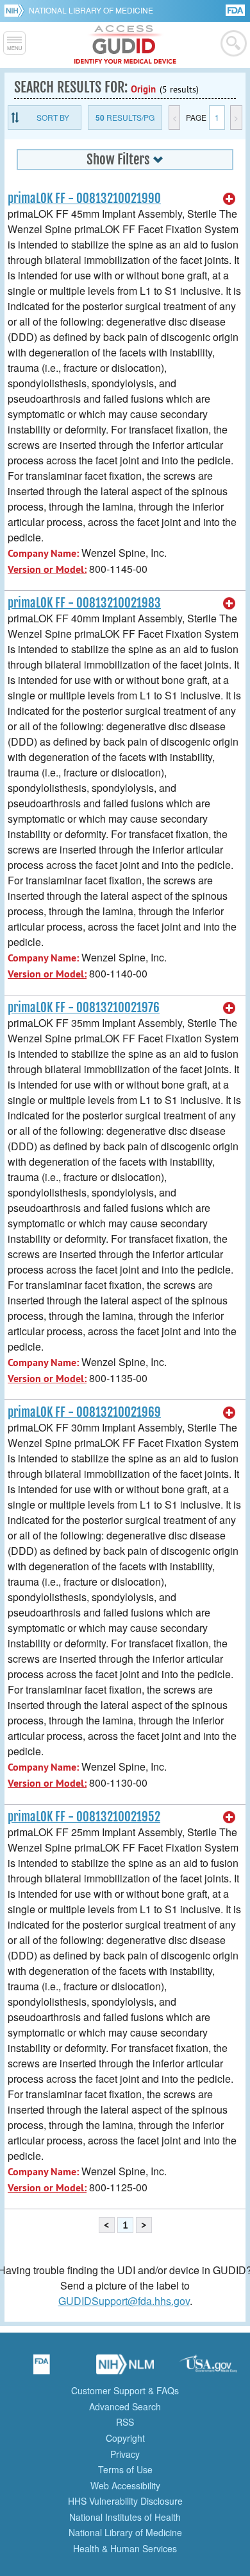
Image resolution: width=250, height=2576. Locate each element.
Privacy (125, 2454)
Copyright (125, 2438)
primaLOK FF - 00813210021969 (84, 1412)
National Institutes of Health (125, 2517)
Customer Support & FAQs (125, 2390)
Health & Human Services (125, 2548)
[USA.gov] (208, 2369)
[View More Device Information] (229, 199)
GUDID (125, 45)
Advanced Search (125, 2406)
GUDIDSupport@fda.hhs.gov (124, 2301)
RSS (125, 2422)
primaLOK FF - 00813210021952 (84, 1817)
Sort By (53, 117)
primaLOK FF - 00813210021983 (84, 603)
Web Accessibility (125, 2485)
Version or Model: (47, 569)
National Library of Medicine (91, 10)
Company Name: (43, 553)
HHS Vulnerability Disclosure (125, 2501)
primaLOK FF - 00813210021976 (84, 1008)
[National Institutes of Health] (16, 10)
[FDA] (236, 9)
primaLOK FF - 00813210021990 (84, 198)
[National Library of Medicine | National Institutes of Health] (125, 2369)
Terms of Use (125, 2469)
